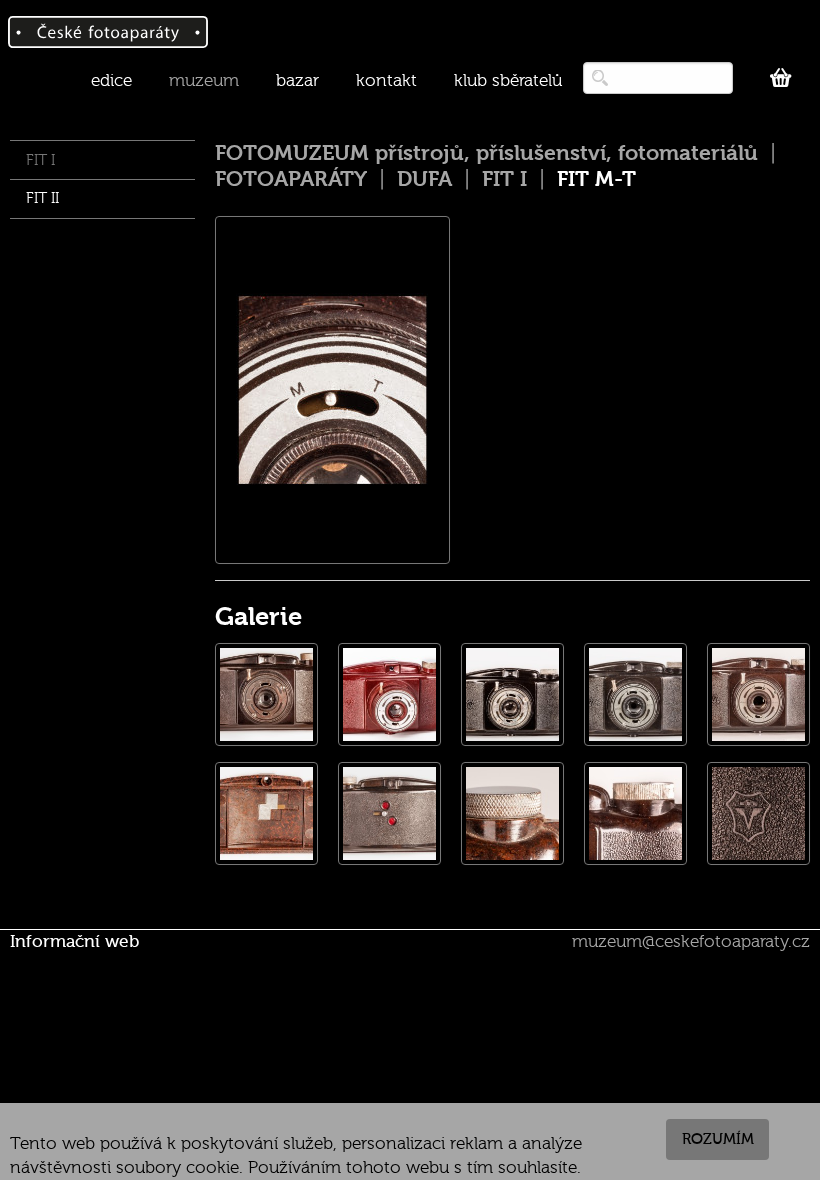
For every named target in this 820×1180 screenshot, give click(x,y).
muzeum (204, 80)
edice (111, 80)
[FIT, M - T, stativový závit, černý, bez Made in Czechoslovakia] (512, 694)
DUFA (424, 179)
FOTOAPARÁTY (291, 179)
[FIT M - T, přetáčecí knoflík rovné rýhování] (635, 813)
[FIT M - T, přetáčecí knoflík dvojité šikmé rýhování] (512, 813)
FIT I (40, 160)
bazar (297, 80)
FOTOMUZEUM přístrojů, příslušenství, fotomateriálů (486, 153)
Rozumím (718, 1139)
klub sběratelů (508, 80)
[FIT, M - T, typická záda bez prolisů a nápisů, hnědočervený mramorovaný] (389, 813)
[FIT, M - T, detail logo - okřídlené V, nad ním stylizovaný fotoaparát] (758, 813)
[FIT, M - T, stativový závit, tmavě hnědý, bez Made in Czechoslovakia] (635, 694)
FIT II (42, 198)
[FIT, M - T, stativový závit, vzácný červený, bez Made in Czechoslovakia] (389, 694)
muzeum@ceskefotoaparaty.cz (691, 941)
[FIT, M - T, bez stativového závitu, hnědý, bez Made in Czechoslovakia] (266, 694)
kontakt (386, 80)
